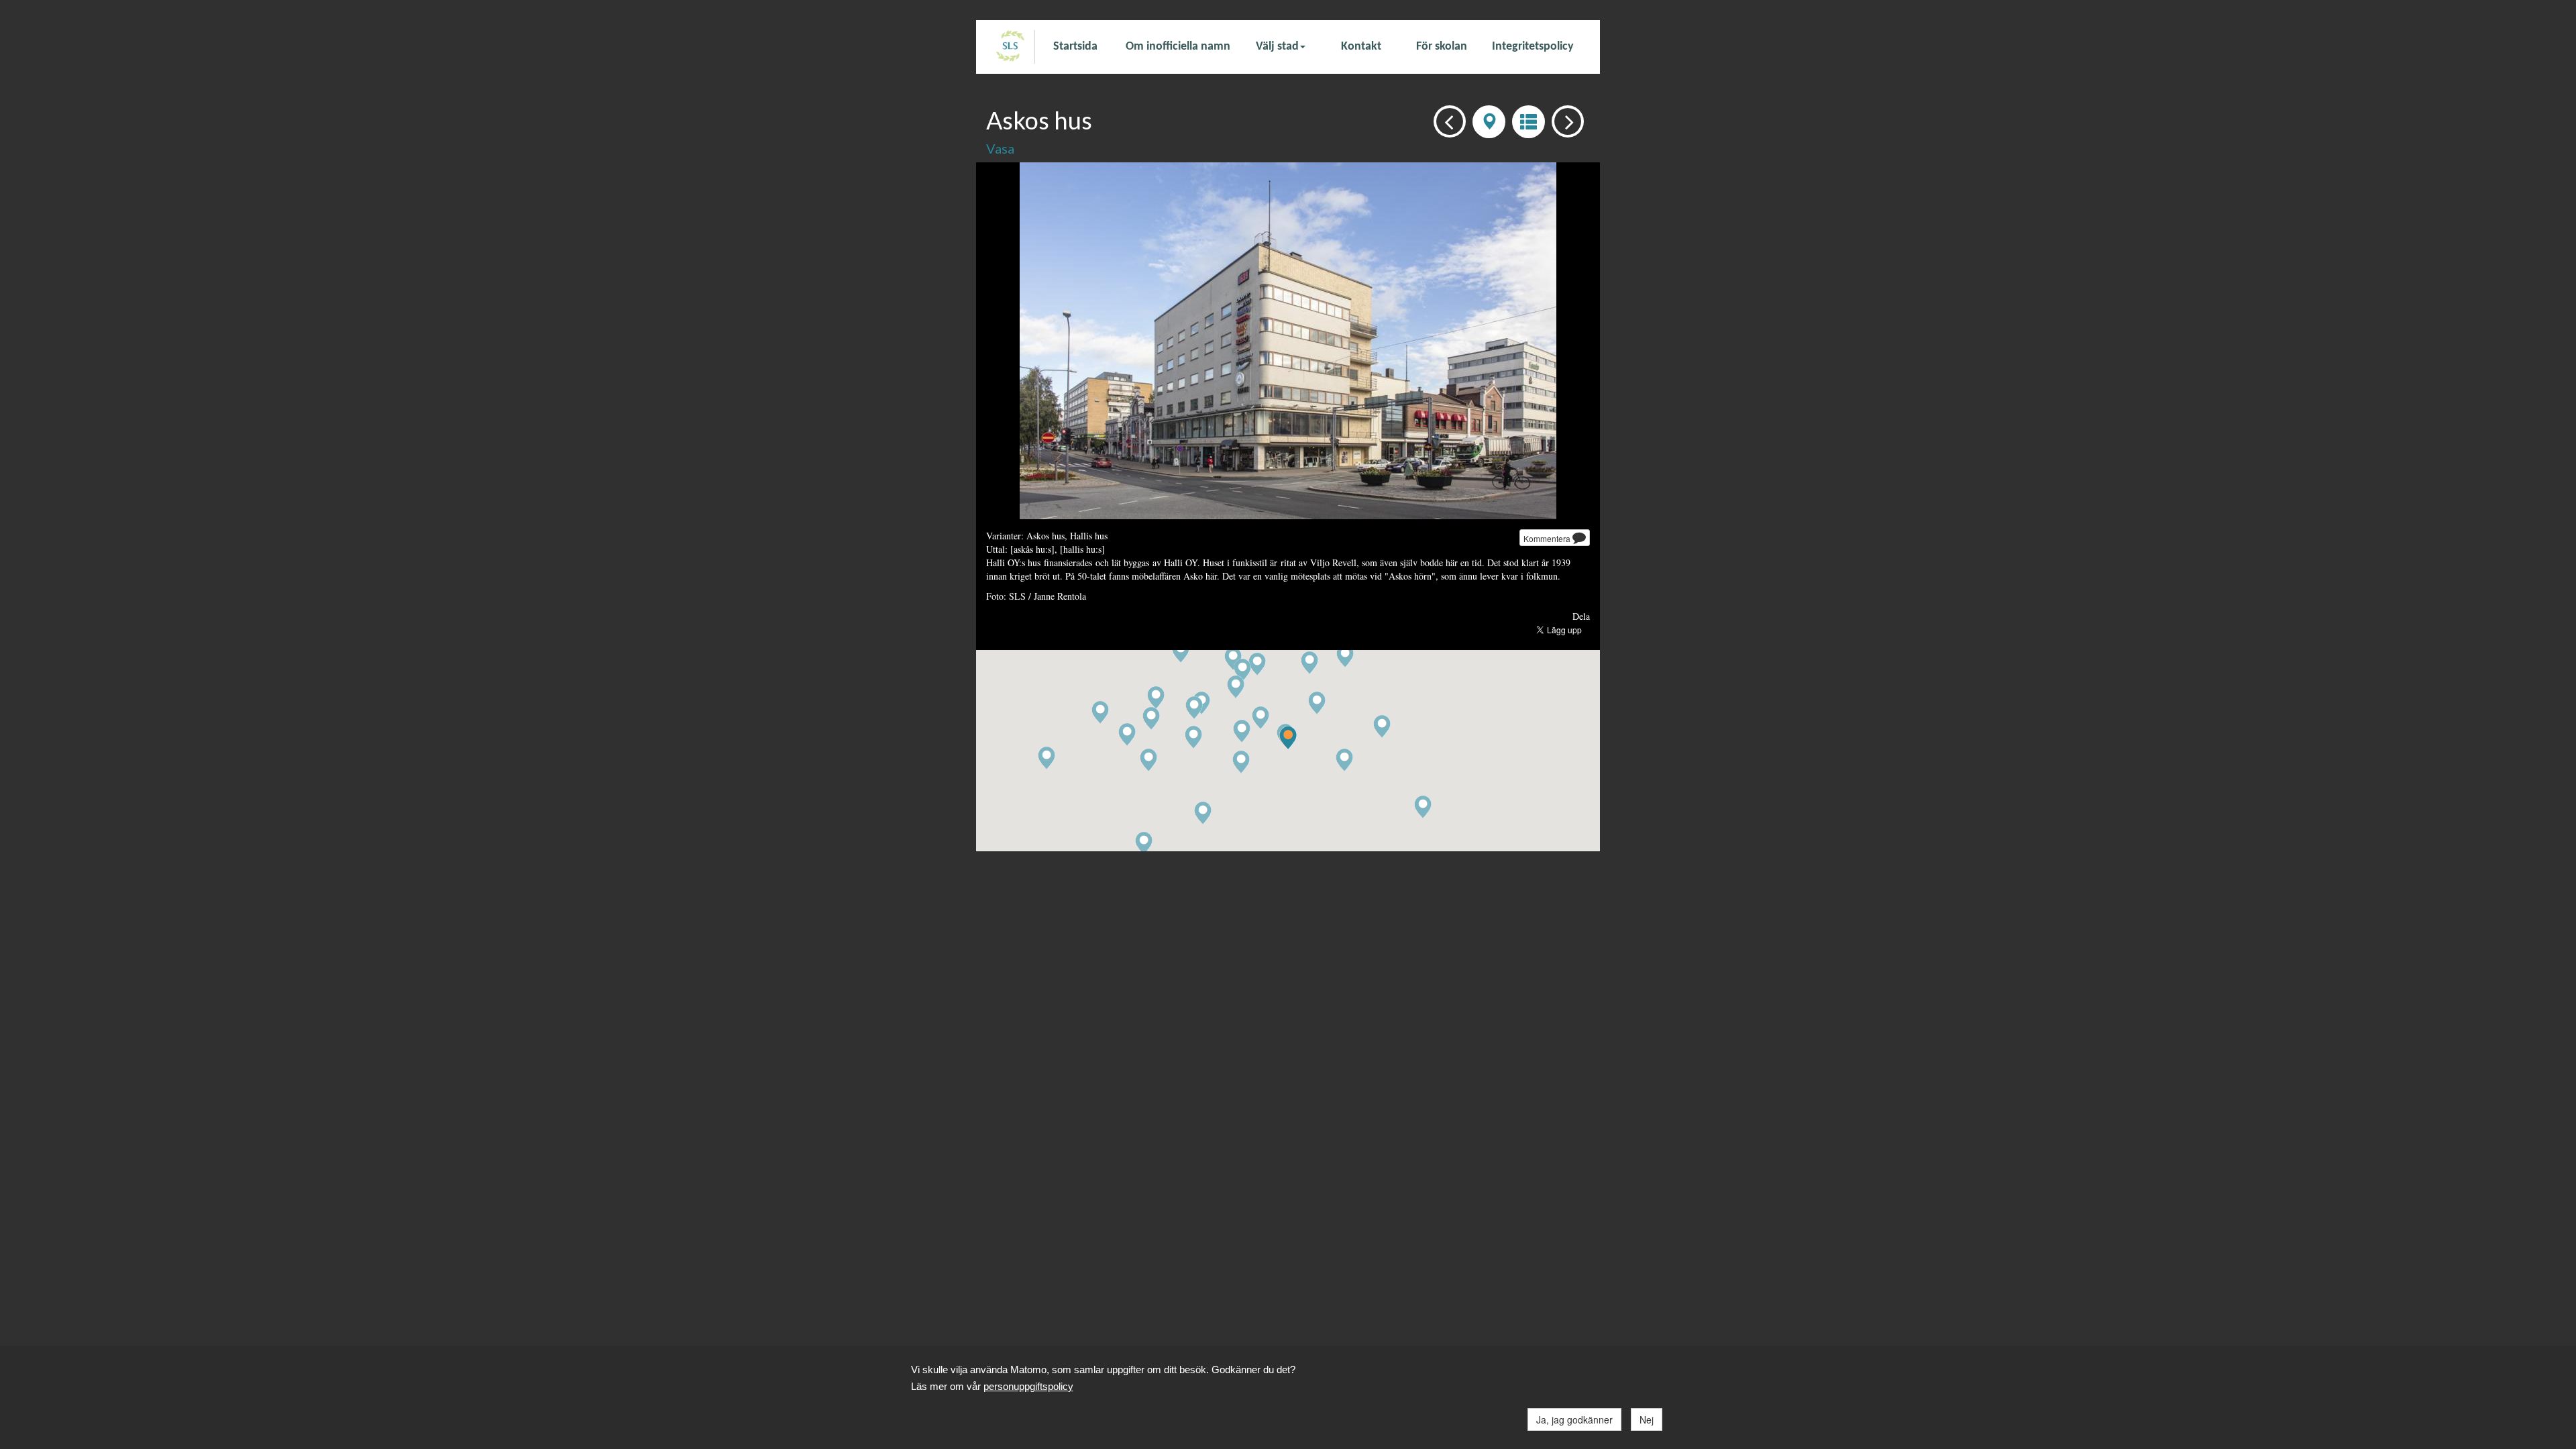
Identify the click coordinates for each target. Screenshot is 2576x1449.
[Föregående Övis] (1446, 120)
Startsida (1075, 47)
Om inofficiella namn (1178, 47)
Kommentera (1548, 538)
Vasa (1000, 148)
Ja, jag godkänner (1574, 1419)
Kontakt (1361, 47)
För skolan (1442, 47)
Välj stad (1277, 47)
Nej (1647, 1419)
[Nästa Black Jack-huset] (1564, 120)
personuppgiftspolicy (1028, 1386)
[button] (1288, 738)
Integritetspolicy (1533, 47)
